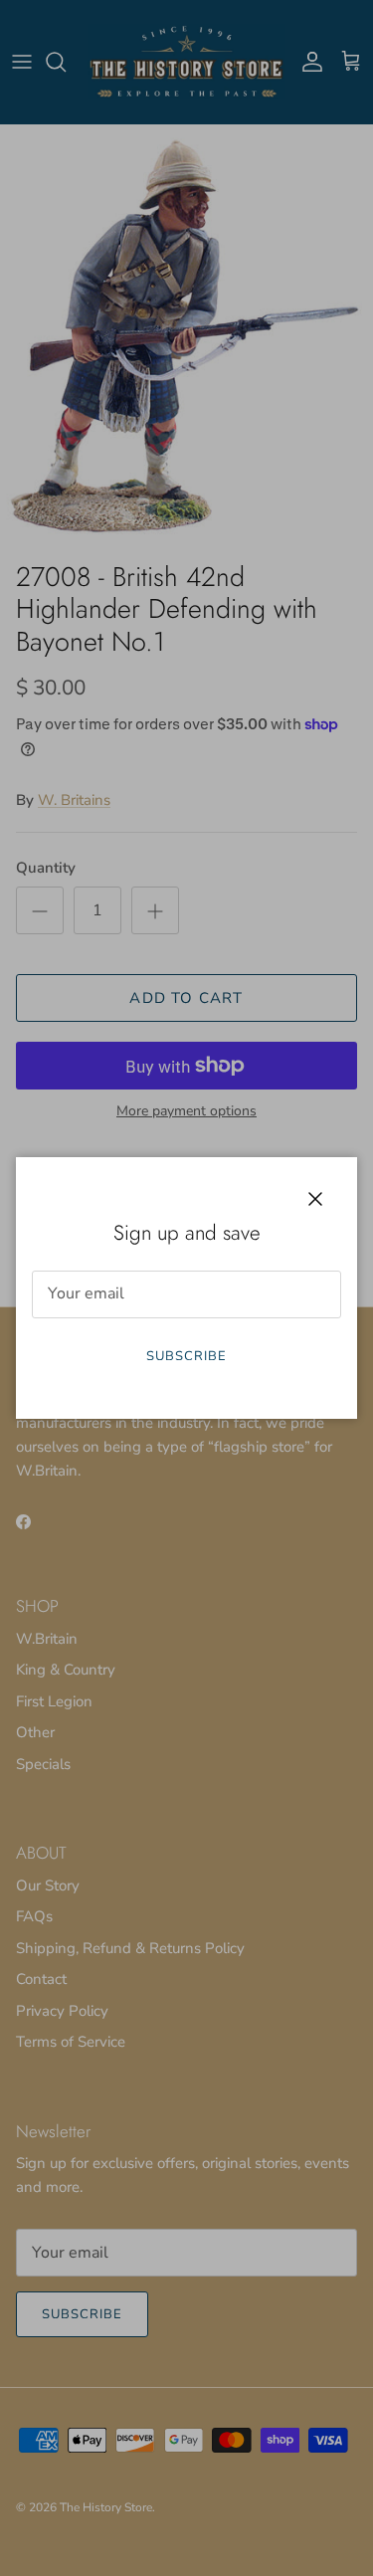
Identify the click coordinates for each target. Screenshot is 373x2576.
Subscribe (186, 1356)
